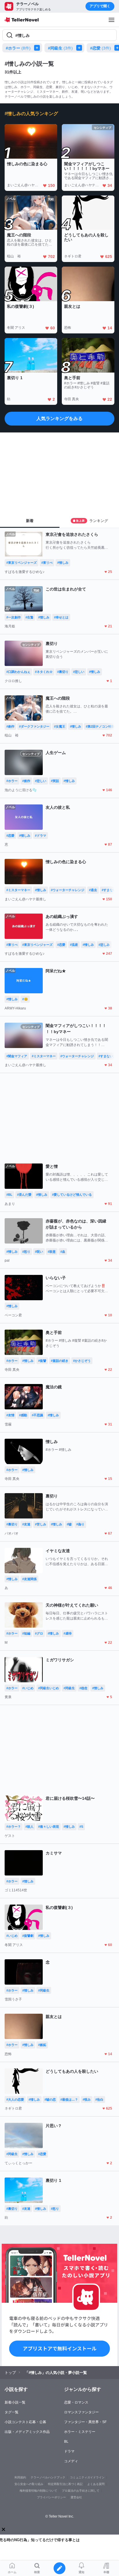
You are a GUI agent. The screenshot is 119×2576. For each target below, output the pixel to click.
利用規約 (20, 2477)
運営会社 (76, 2497)
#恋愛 (101, 48)
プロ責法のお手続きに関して (81, 2491)
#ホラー (18, 48)
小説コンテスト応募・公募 (25, 2422)
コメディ (71, 2461)
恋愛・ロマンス (76, 2402)
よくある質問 (96, 2484)
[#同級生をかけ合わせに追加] (80, 48)
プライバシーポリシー (51, 2497)
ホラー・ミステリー (80, 2432)
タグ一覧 (12, 2412)
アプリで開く (100, 6)
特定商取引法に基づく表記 (65, 2484)
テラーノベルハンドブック (48, 2477)
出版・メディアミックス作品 (27, 2432)
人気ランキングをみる (59, 418)
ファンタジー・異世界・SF (85, 2422)
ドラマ (69, 2451)
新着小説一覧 (15, 2402)
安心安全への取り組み (29, 2484)
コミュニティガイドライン (87, 2477)
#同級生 (60, 48)
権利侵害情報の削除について (38, 2491)
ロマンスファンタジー (81, 2412)
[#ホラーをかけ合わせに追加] (38, 48)
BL (66, 2442)
